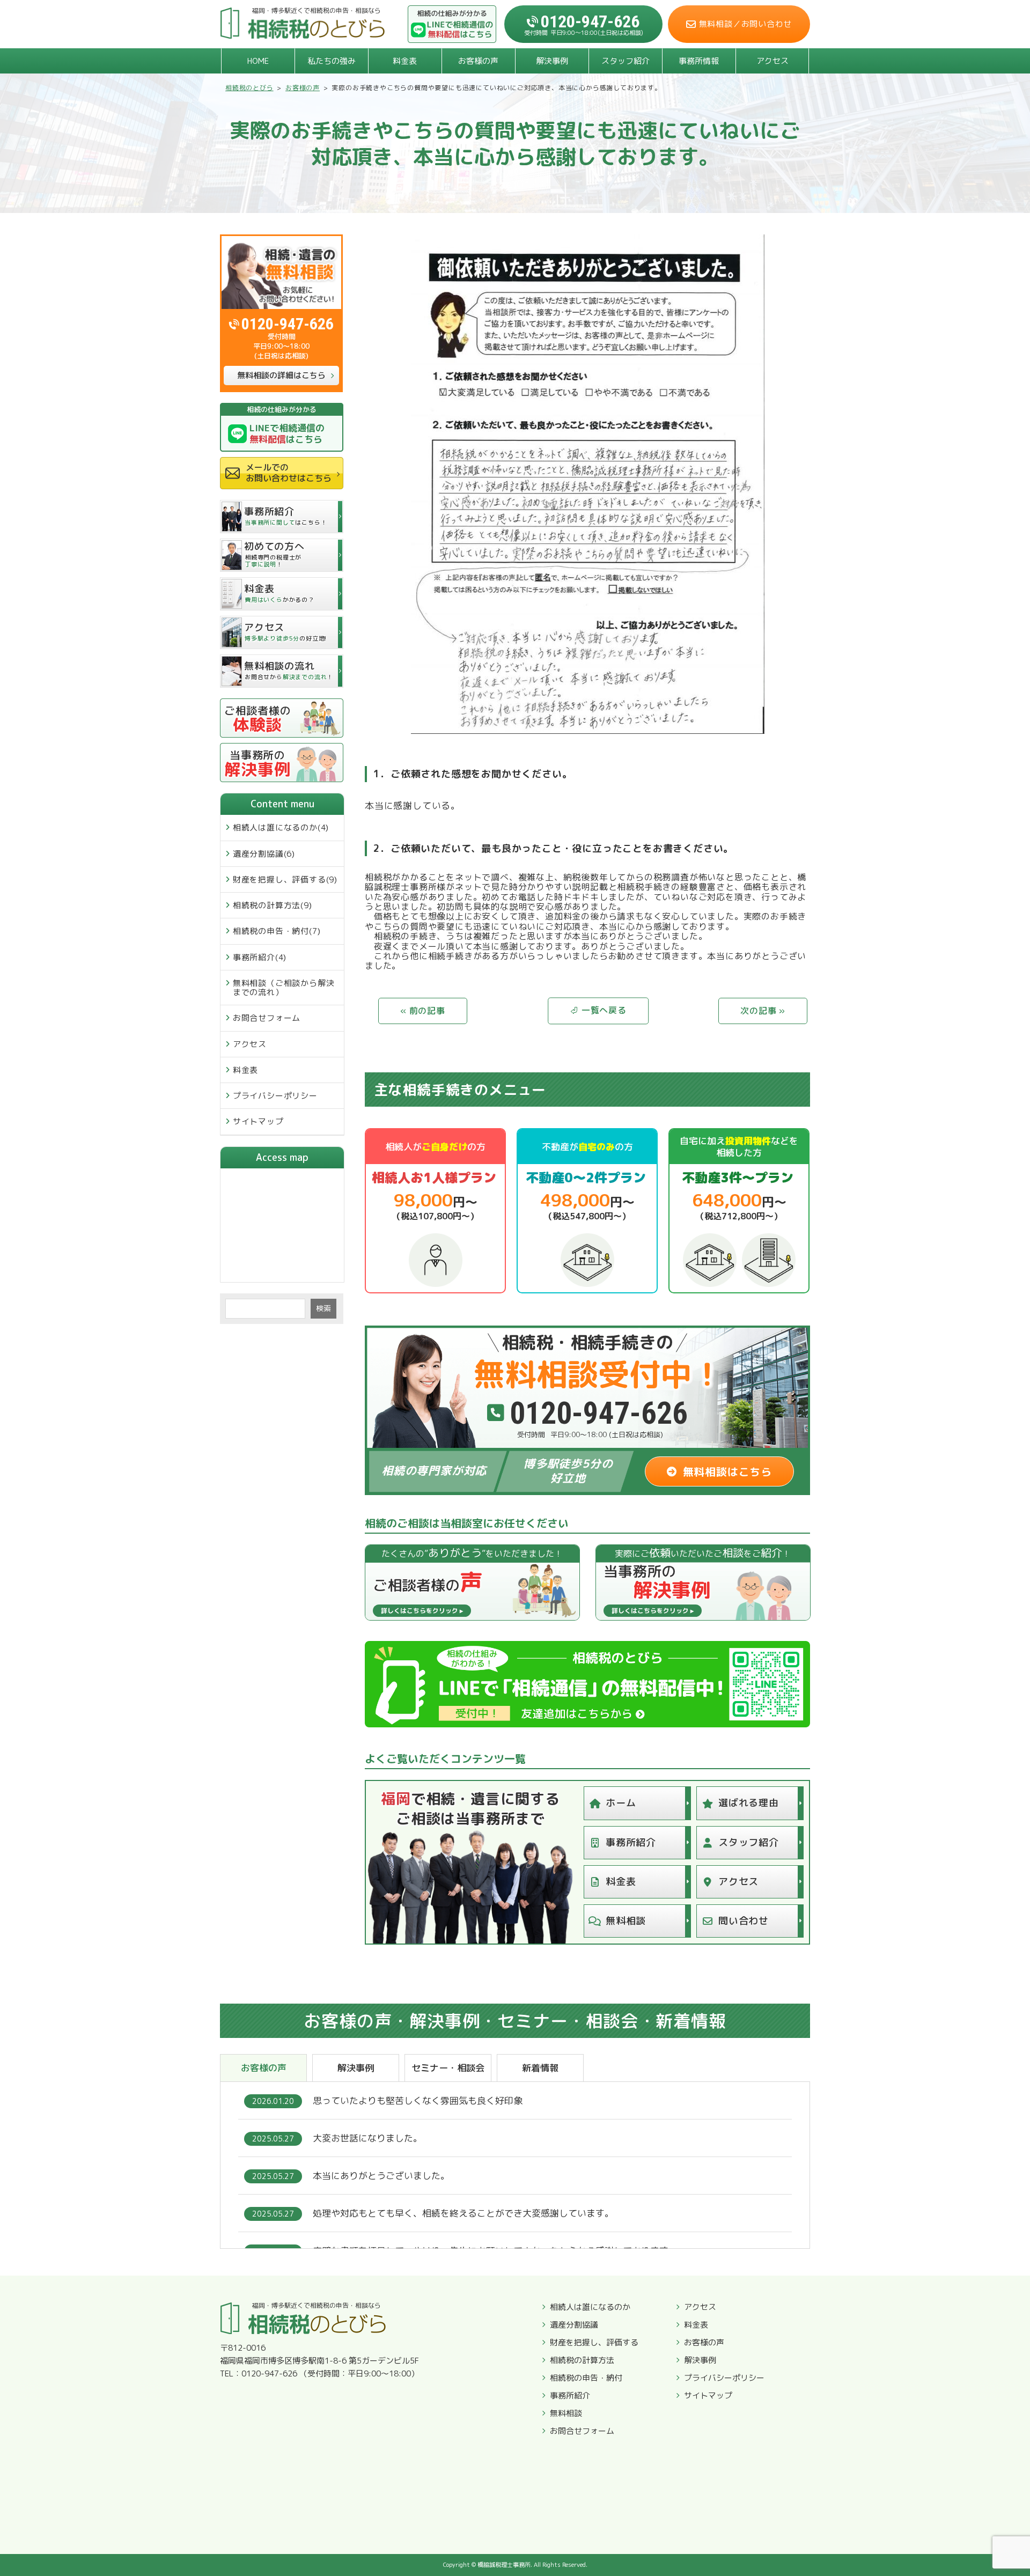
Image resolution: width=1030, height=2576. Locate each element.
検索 (323, 1308)
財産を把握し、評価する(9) (285, 879)
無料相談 (626, 1921)
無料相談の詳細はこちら (281, 375)
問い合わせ (744, 1921)
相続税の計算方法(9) (273, 905)
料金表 (405, 61)
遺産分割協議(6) (264, 854)
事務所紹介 (631, 1842)
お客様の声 (478, 61)
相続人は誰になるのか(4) (281, 827)
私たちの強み (332, 61)
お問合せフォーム (267, 1018)
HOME (258, 61)
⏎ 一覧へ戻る (598, 1011)
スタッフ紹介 (626, 61)
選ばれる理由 (749, 1803)
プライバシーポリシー (275, 1096)
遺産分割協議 (574, 2325)
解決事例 (552, 61)
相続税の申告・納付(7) (277, 931)
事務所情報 (699, 61)
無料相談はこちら (727, 1471)
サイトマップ (258, 1121)
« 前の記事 (423, 1011)
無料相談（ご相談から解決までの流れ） (284, 988)
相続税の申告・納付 (586, 2378)
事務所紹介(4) (260, 957)
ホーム (621, 1803)
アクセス (772, 61)
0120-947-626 (288, 324)
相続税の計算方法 (582, 2360)
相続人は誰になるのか (590, 2307)
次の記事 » (763, 1011)
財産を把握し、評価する (594, 2343)
